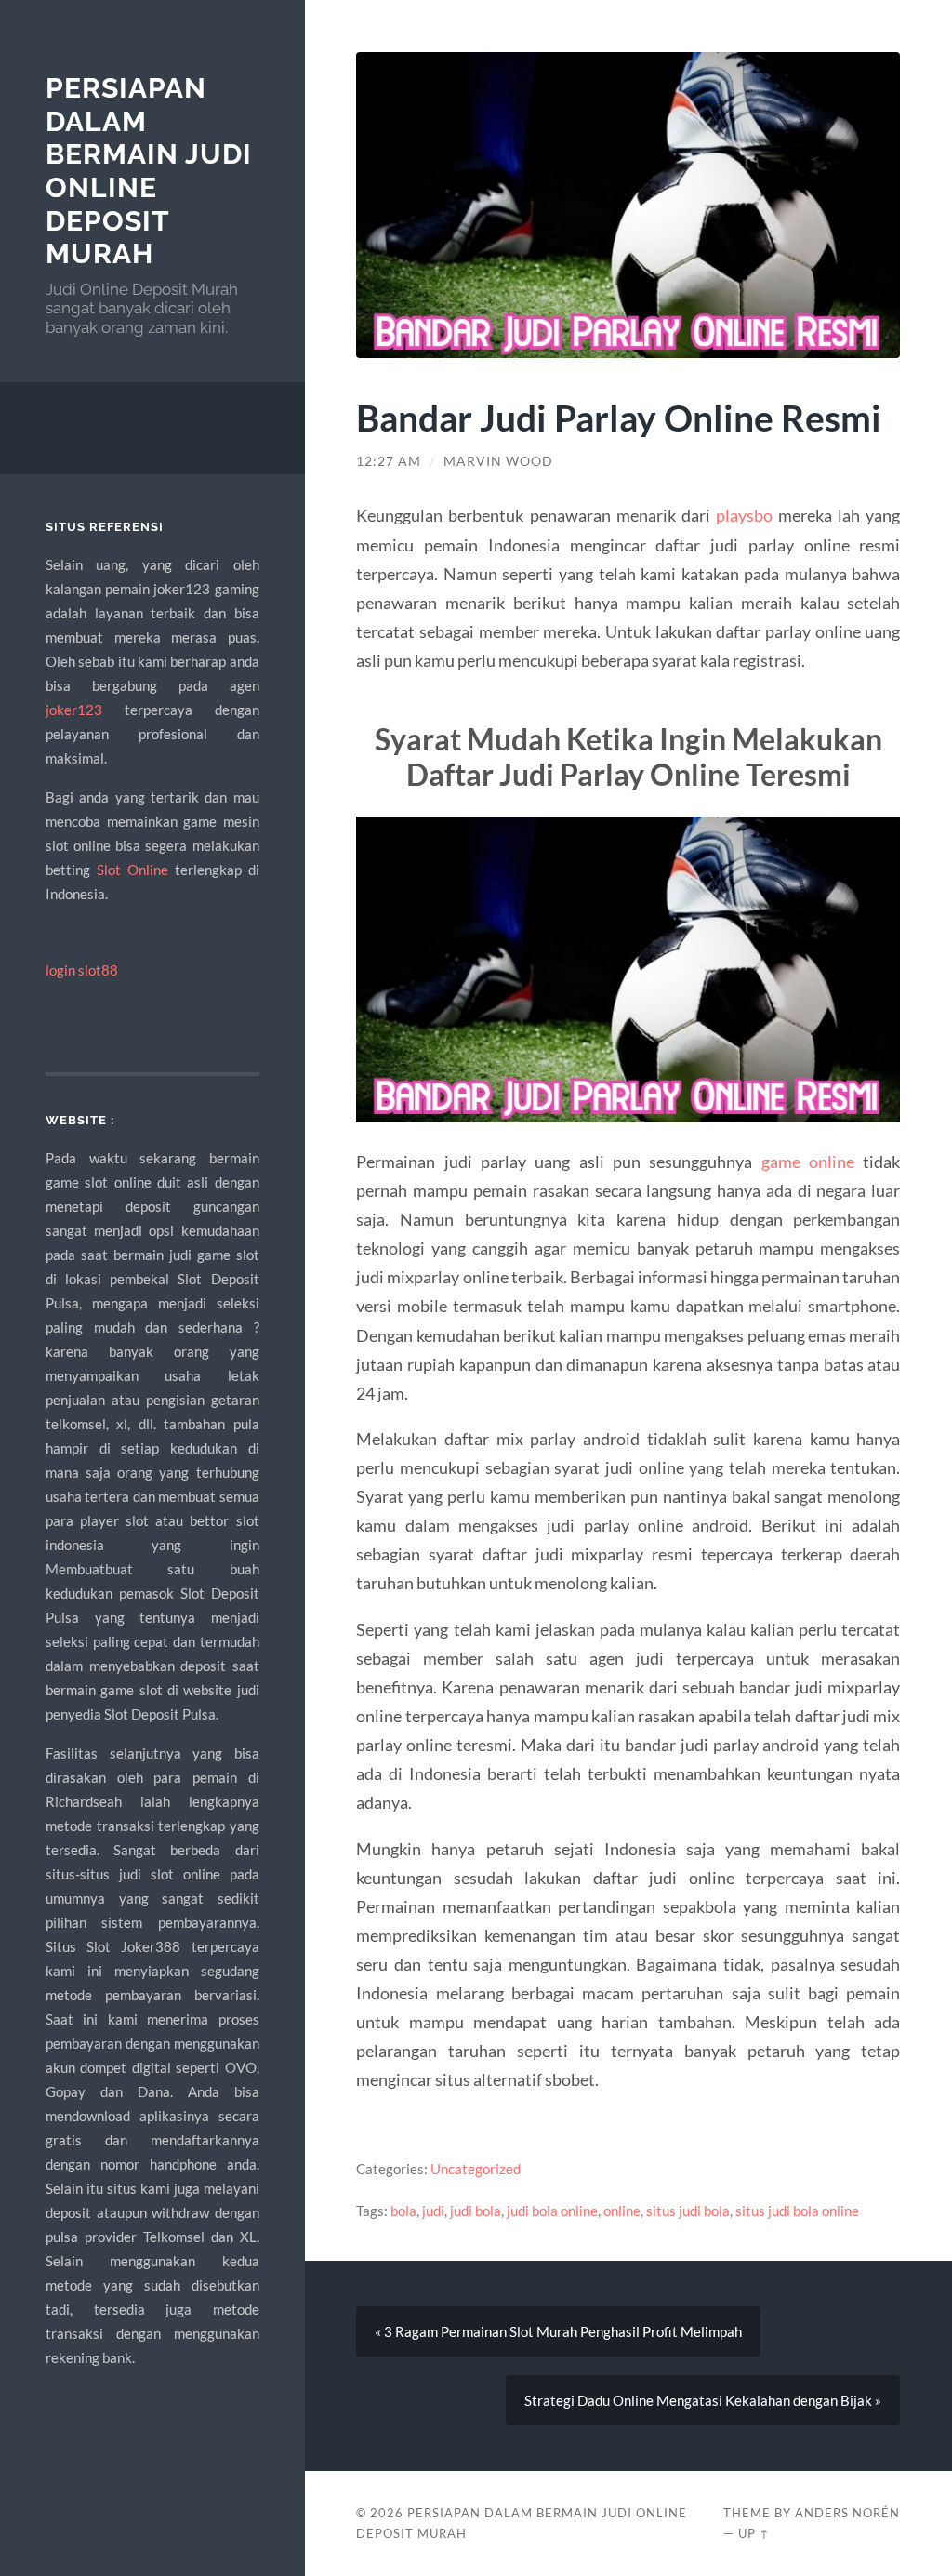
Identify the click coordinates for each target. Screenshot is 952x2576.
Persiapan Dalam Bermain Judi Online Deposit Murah (149, 171)
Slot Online (132, 870)
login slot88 (82, 970)
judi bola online (552, 2211)
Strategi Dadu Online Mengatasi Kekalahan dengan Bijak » (703, 2400)
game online (808, 1162)
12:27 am (389, 461)
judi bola (476, 2211)
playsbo (744, 515)
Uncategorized (476, 2169)
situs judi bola (688, 2211)
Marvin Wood (498, 461)
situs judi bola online (797, 2211)
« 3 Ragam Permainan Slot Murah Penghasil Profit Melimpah (558, 2331)
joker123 (74, 710)
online (622, 2211)
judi (433, 2211)
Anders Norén (847, 2513)
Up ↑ (754, 2533)
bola (403, 2211)
